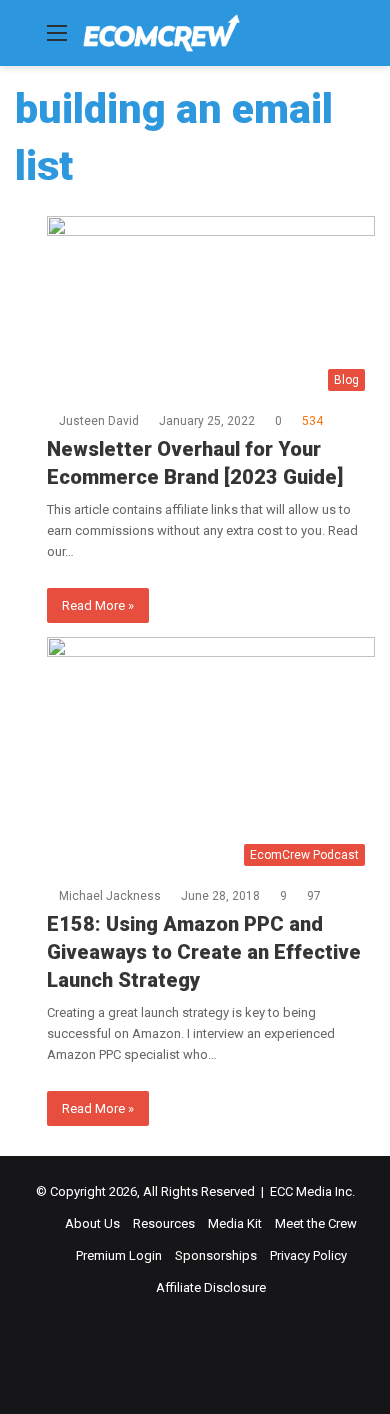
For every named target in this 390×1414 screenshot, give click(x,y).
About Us (92, 1223)
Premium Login (119, 1255)
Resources (164, 1223)
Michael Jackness (110, 896)
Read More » (98, 605)
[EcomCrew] (162, 33)
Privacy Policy (308, 1255)
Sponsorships (216, 1255)
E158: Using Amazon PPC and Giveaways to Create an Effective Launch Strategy (204, 952)
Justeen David (99, 421)
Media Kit (235, 1223)
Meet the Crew (316, 1223)
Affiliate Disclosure (211, 1287)
